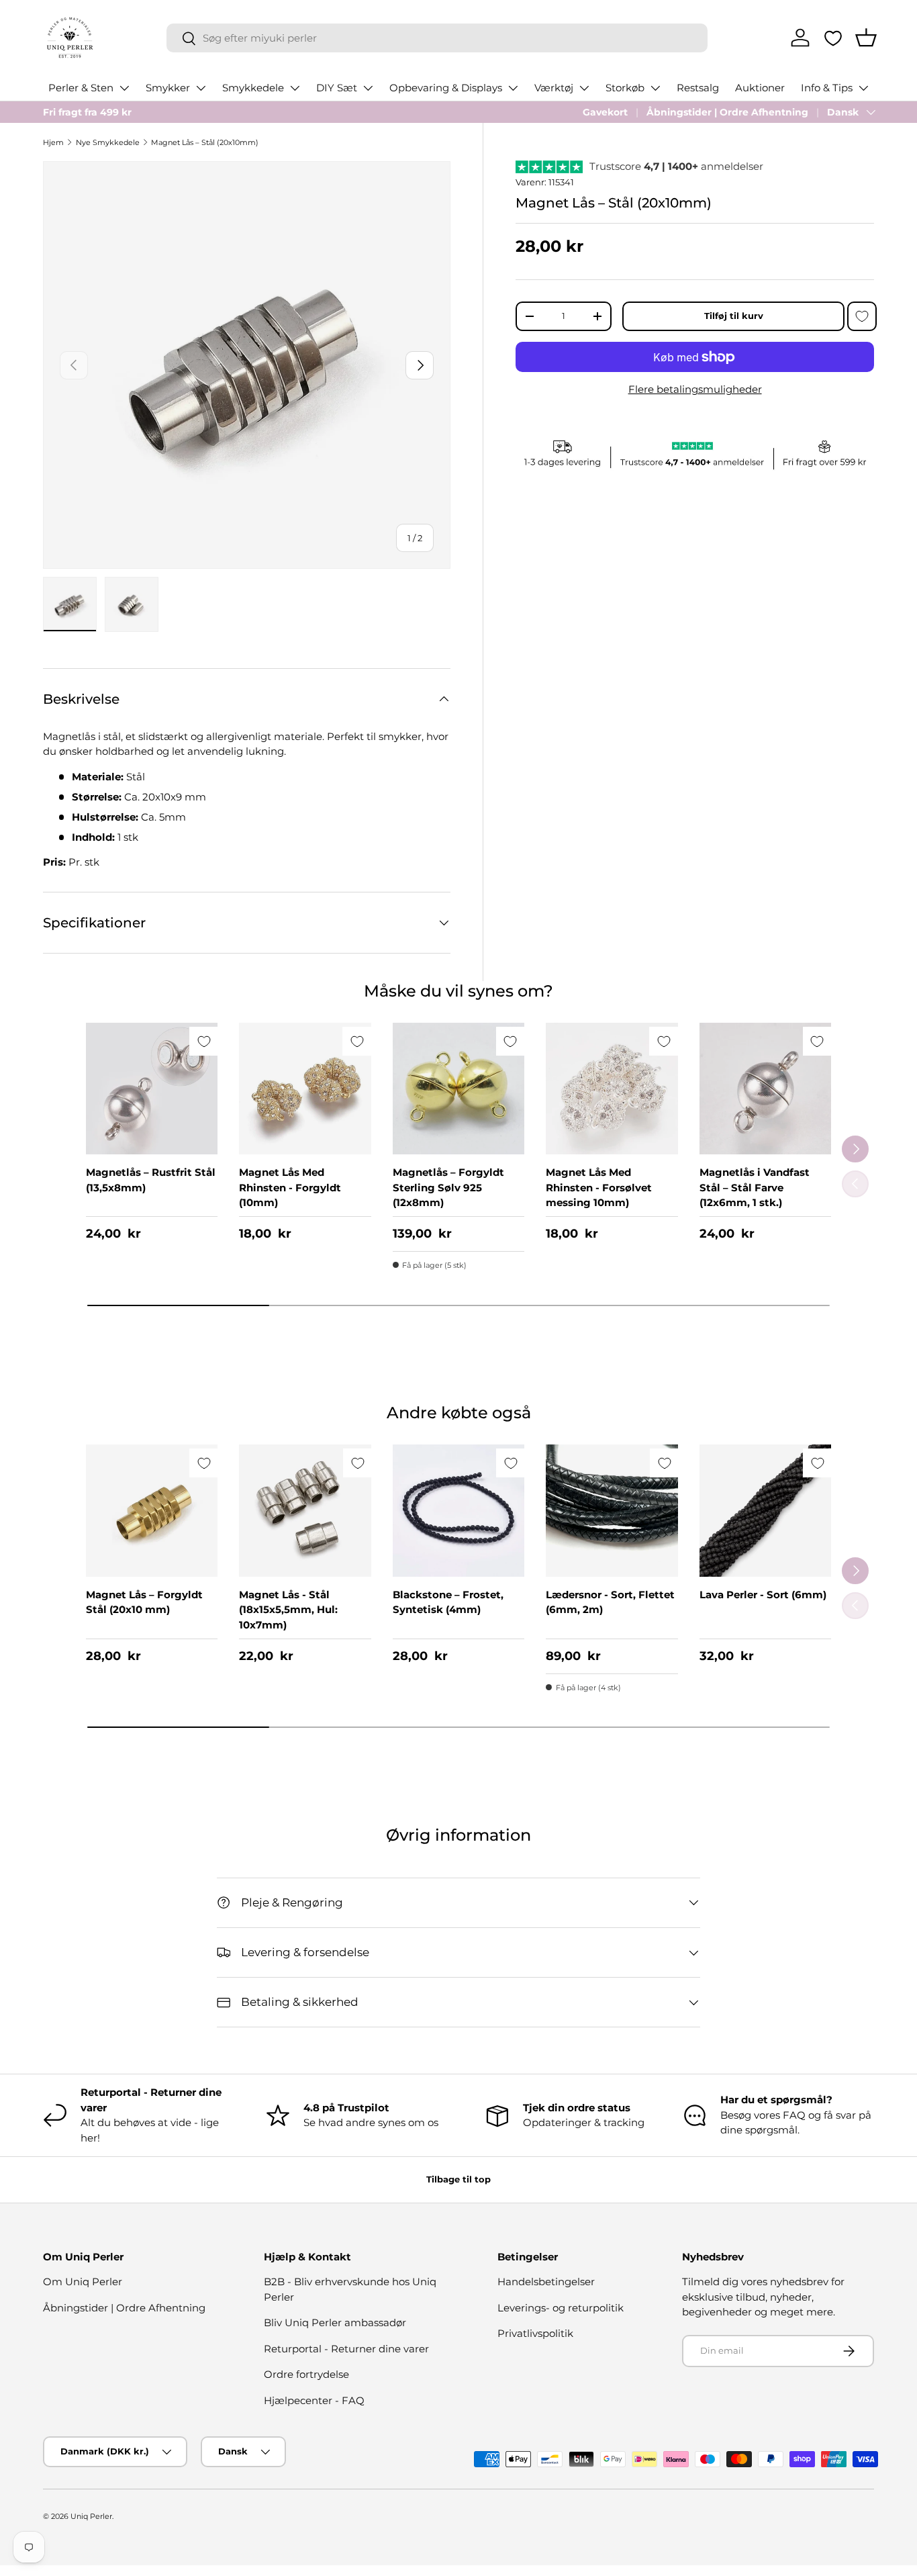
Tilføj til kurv (734, 316)
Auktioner (760, 88)
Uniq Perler (91, 2516)
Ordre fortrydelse (306, 2374)
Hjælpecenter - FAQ (314, 2400)
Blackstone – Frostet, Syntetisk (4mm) (448, 1602)
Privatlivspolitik (535, 2333)
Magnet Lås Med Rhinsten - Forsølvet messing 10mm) (599, 1187)
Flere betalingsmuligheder (695, 389)
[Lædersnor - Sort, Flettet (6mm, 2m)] (612, 1510)
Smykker (168, 88)
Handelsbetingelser (546, 2282)
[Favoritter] (833, 38)
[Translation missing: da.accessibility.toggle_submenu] (124, 88)
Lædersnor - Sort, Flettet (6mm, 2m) (610, 1602)
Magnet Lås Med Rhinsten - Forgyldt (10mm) (290, 1187)
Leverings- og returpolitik (561, 2308)
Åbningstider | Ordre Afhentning (727, 112)
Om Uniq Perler (83, 2282)
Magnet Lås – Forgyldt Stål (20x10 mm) (144, 1602)
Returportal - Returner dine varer (346, 2349)
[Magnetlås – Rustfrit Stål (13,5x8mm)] (152, 1089)
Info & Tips (827, 88)
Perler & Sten (81, 88)
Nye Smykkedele (108, 142)
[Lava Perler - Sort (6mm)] (765, 1510)
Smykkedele (253, 88)
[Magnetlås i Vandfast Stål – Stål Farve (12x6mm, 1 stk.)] (765, 1089)
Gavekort (605, 112)
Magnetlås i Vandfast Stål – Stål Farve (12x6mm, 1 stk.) (755, 1187)
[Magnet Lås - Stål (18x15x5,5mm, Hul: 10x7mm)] (305, 1510)
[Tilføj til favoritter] (862, 316)
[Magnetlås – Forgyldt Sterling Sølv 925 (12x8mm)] (458, 1089)
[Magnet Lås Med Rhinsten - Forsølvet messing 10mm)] (612, 1089)
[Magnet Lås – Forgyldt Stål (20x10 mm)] (152, 1510)
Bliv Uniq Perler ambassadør (335, 2322)
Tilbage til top (458, 2179)
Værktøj (554, 88)
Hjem (53, 142)
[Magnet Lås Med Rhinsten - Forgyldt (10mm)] (305, 1089)
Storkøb (625, 88)
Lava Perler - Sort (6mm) (763, 1595)
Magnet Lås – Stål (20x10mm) (205, 142)
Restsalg (698, 88)
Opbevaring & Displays (446, 88)
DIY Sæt (337, 88)
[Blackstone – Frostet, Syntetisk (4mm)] (458, 1510)
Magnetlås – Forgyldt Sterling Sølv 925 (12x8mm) (448, 1187)
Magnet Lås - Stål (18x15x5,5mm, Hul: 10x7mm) (288, 1610)
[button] (866, 38)
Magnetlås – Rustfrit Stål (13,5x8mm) (151, 1180)
